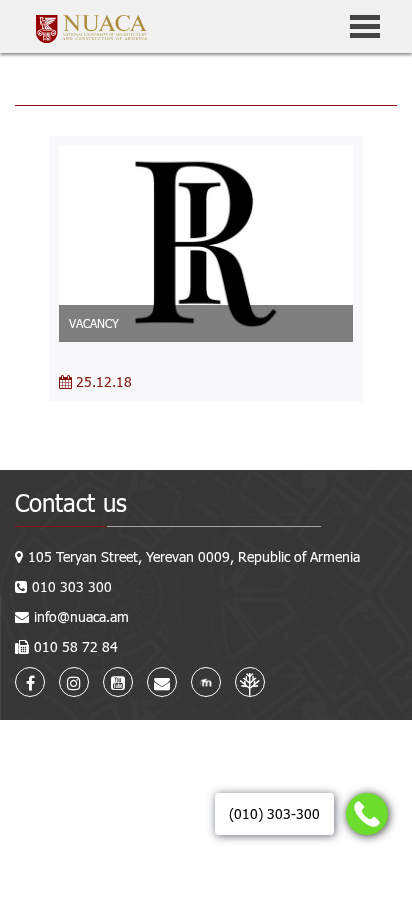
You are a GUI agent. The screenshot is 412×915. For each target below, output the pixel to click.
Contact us (71, 502)
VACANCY (94, 323)
